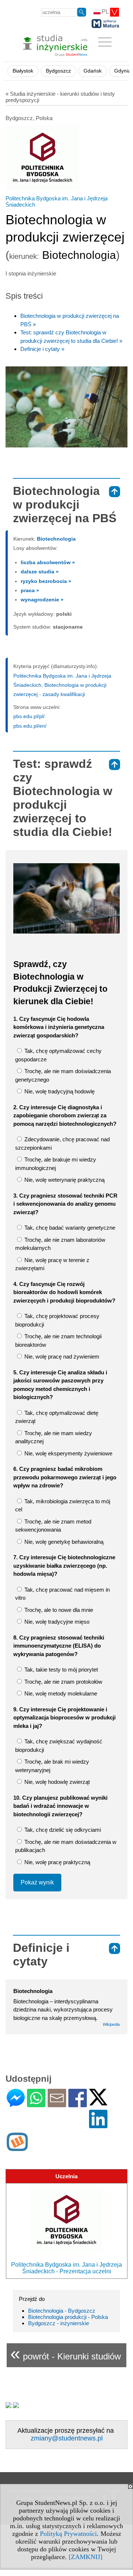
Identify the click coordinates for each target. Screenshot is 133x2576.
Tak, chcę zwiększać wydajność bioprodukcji (59, 1746)
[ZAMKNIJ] (86, 2557)
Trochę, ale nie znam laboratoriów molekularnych (60, 1244)
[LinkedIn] (98, 2125)
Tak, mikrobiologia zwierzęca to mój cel (63, 1505)
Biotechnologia (56, 539)
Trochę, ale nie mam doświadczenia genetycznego (63, 1075)
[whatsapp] (36, 2104)
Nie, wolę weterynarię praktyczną (64, 1180)
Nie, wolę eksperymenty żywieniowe (68, 1453)
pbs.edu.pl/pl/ (29, 716)
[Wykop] (17, 2148)
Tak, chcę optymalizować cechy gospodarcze (58, 1055)
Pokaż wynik (37, 1882)
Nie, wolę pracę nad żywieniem (61, 1356)
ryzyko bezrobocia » (46, 581)
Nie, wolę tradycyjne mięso (56, 1622)
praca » (30, 590)
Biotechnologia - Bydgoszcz (62, 2311)
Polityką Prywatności (68, 2534)
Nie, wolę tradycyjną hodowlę (59, 1091)
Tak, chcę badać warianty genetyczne (69, 1228)
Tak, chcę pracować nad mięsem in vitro (62, 1594)
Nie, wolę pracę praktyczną (57, 1862)
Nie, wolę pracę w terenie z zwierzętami (52, 1264)
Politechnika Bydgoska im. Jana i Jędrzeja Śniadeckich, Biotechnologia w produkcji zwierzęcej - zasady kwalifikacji (62, 685)
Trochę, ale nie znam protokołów (63, 1682)
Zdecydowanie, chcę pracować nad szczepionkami (62, 1143)
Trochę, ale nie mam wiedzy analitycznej (54, 1437)
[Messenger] (16, 2104)
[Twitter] (98, 2102)
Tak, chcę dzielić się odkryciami (62, 1830)
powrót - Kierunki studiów (66, 2353)
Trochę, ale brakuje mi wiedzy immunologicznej (56, 1164)
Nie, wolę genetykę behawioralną (63, 1542)
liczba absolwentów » (48, 562)
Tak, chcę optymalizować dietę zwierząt (57, 1417)
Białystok (23, 71)
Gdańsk (93, 71)
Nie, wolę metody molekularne (60, 1693)
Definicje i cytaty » (42, 349)
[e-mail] (57, 2104)
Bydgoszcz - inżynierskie (59, 2323)
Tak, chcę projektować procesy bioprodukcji (57, 1320)
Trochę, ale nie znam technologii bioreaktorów (58, 1340)
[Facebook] (78, 2104)
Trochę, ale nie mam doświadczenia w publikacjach (66, 1846)
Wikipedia (111, 2024)
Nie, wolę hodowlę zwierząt (56, 1782)
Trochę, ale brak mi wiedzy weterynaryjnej (52, 1766)
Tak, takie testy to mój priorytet (60, 1670)
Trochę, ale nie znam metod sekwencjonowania (53, 1526)
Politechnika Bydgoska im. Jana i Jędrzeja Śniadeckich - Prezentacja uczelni (66, 2268)
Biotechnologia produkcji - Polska (68, 2317)
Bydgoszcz (58, 71)
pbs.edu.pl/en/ (30, 726)
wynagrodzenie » (42, 600)
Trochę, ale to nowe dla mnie (58, 1610)
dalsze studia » (40, 572)
